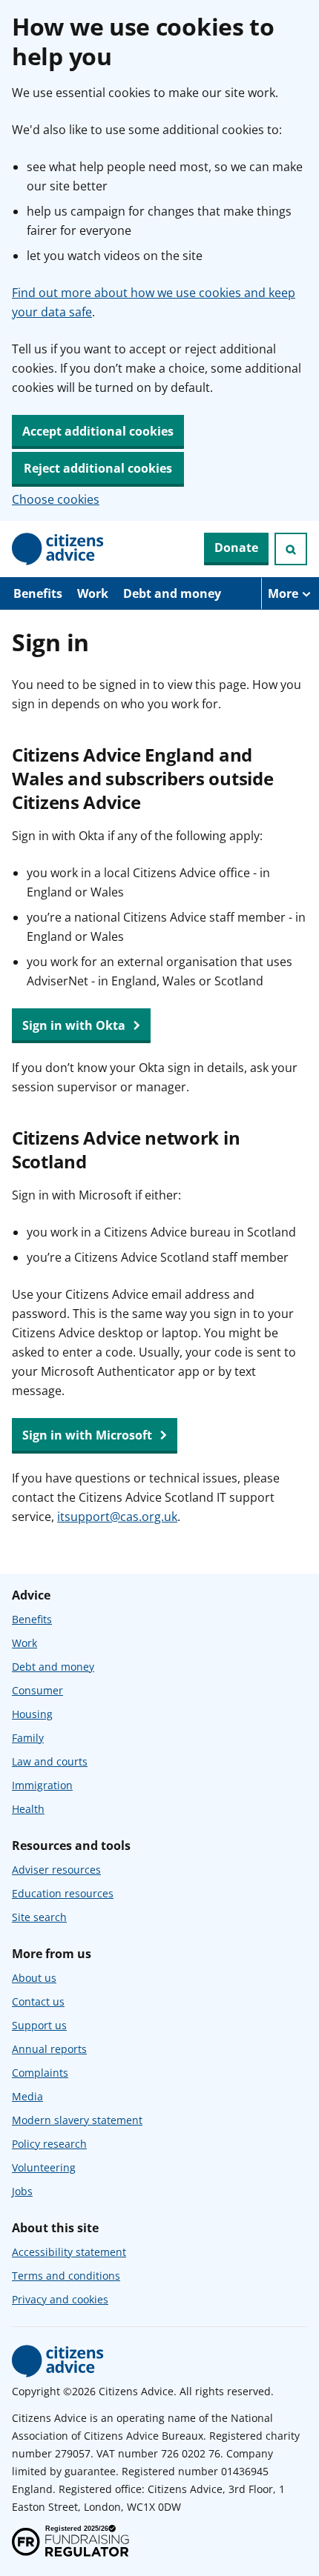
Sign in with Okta (75, 1025)
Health (28, 1809)
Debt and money (172, 593)
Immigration (42, 1785)
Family (28, 1738)
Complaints (40, 2073)
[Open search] (291, 549)
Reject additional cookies (98, 468)
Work (93, 593)
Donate (236, 548)
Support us (39, 2025)
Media (27, 2096)
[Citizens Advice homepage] (58, 2361)
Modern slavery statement (77, 2120)
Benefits (38, 593)
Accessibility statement (69, 2252)
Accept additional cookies (98, 431)
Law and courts (50, 1761)
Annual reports (49, 2049)
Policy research (49, 2144)
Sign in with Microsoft (89, 1435)
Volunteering (44, 2167)
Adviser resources (56, 1870)
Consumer (37, 1690)
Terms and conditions (66, 2276)
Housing (32, 1714)
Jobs (22, 2191)
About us (34, 1978)
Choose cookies (56, 499)
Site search (39, 1917)
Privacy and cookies (60, 2299)
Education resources (63, 1893)
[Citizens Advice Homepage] (58, 549)
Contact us (38, 2001)
